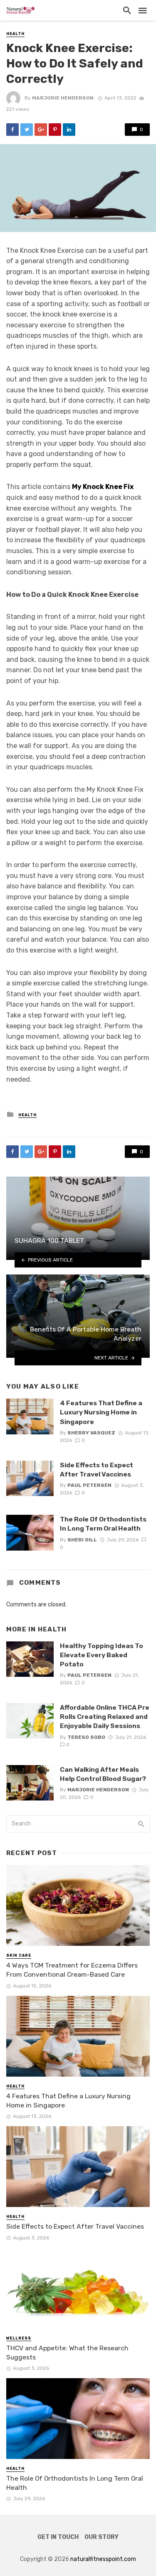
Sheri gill (82, 1540)
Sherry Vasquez (91, 1433)
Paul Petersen (89, 1485)
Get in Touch (58, 2537)
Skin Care (19, 1955)
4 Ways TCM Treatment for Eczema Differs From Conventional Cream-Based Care (72, 1970)
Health (15, 34)
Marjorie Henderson (63, 98)
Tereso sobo (86, 1737)
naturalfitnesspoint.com (103, 2559)
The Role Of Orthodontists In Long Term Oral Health (103, 1524)
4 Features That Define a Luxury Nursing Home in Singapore (101, 1412)
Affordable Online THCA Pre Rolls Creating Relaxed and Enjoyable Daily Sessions (105, 1717)
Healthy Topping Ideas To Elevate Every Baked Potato (102, 1655)
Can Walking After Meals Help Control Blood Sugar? (103, 1774)
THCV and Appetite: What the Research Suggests (67, 2353)
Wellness (19, 2338)
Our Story (102, 2537)
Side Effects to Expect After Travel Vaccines (97, 1470)
